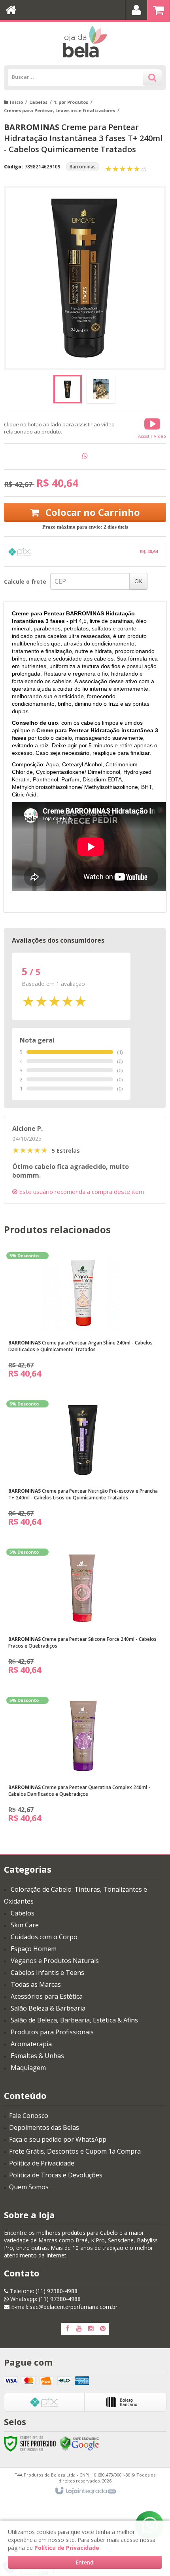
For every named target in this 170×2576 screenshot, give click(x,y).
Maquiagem (28, 2068)
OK (138, 581)
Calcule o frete (25, 581)
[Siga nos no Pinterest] (103, 2329)
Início (16, 102)
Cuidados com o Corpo (44, 1937)
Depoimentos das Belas (44, 2127)
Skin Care (25, 1925)
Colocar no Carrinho (92, 512)
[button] (152, 428)
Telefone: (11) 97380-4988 (43, 2291)
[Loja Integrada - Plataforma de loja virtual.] (85, 2491)
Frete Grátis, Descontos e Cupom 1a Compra (75, 2151)
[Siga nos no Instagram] (91, 2329)
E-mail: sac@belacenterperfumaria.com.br (63, 2307)
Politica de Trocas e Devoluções (56, 2175)
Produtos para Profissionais (52, 2032)
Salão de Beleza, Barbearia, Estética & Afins (74, 2020)
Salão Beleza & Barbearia (48, 2008)
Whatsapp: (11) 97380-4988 (45, 2299)
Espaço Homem (34, 1949)
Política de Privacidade (42, 2163)
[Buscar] (152, 78)
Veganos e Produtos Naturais (55, 1961)
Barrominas (83, 167)
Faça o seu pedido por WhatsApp (58, 2139)
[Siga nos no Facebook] (67, 2329)
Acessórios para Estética (47, 1996)
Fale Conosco (29, 2116)
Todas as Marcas (36, 1984)
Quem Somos (29, 2187)
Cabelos (38, 102)
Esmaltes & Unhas (37, 2056)
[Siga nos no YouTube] (79, 2329)
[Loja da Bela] (85, 42)
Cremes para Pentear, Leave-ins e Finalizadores (59, 110)
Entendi (85, 2562)
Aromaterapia (31, 2044)
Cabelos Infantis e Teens (47, 1973)
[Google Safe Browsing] (79, 2443)
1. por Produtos (71, 102)
